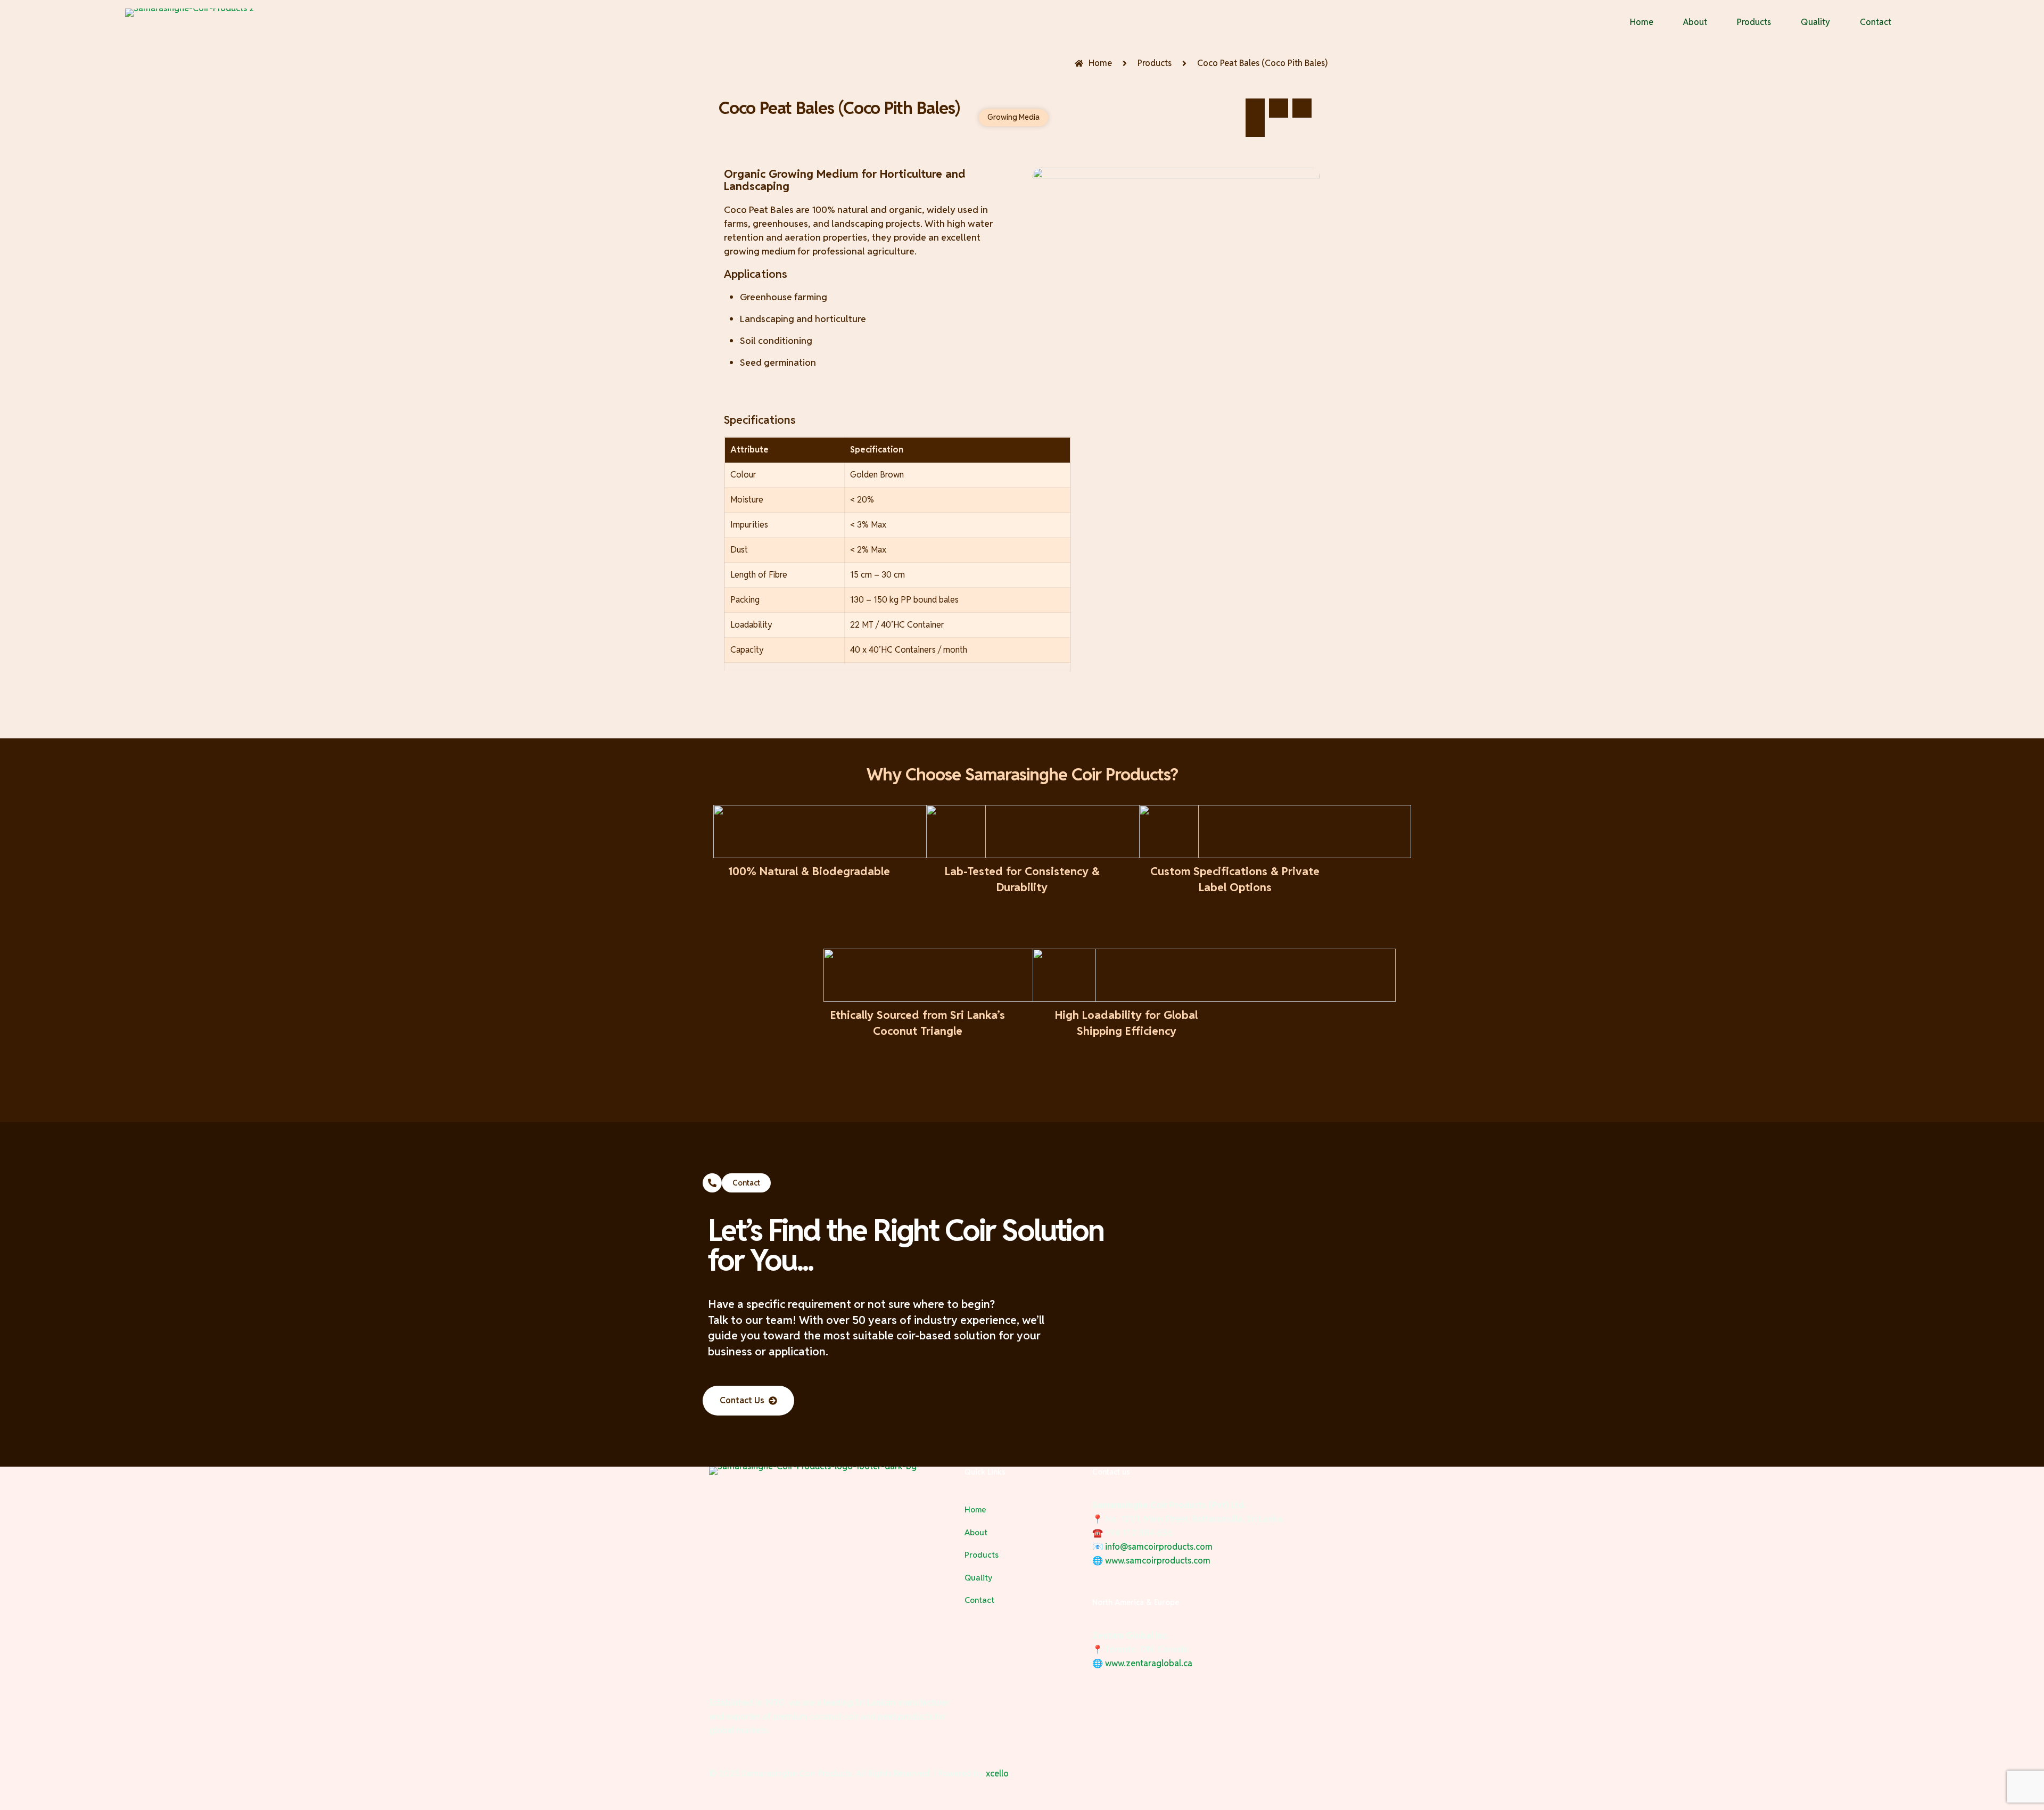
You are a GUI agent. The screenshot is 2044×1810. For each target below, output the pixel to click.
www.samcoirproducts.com (1158, 1561)
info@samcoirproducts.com (1159, 1547)
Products (982, 1555)
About (976, 1532)
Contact (979, 1600)
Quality (978, 1578)
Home (975, 1509)
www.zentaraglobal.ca (1149, 1663)
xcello (997, 1774)
